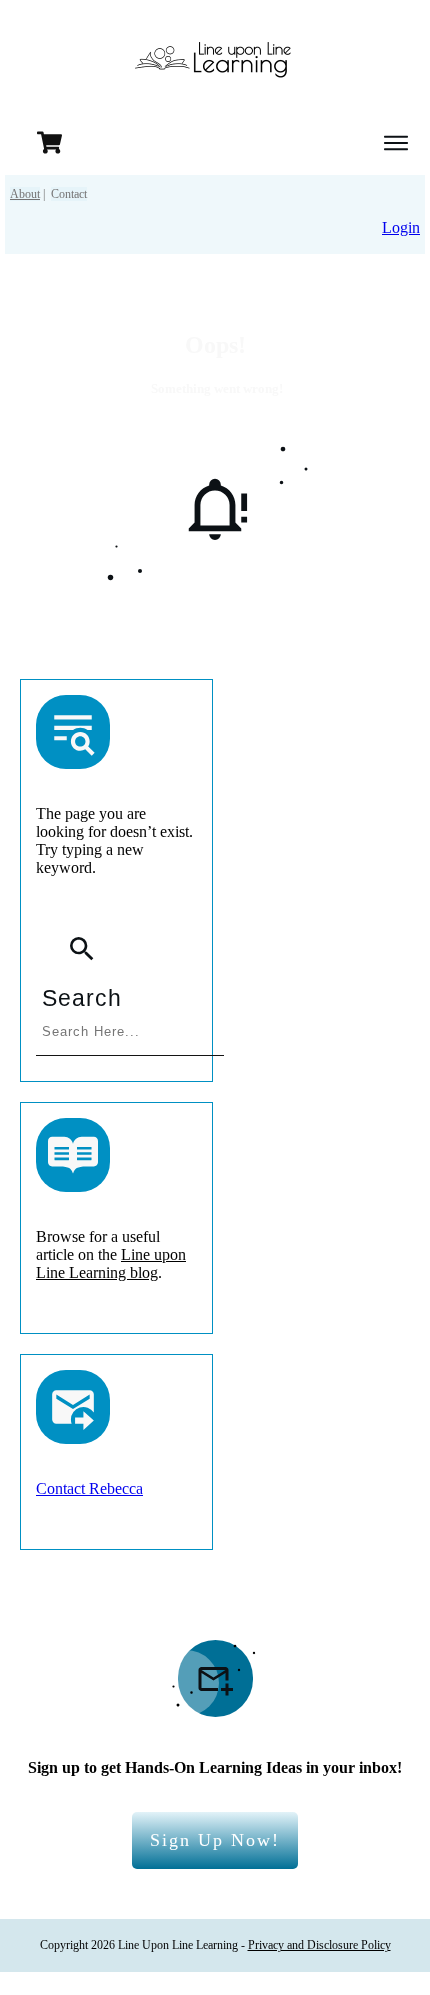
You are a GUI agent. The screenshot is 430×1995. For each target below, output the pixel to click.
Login (401, 227)
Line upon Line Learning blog (111, 1263)
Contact (69, 194)
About (25, 194)
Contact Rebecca (89, 1488)
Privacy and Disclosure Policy (319, 1945)
